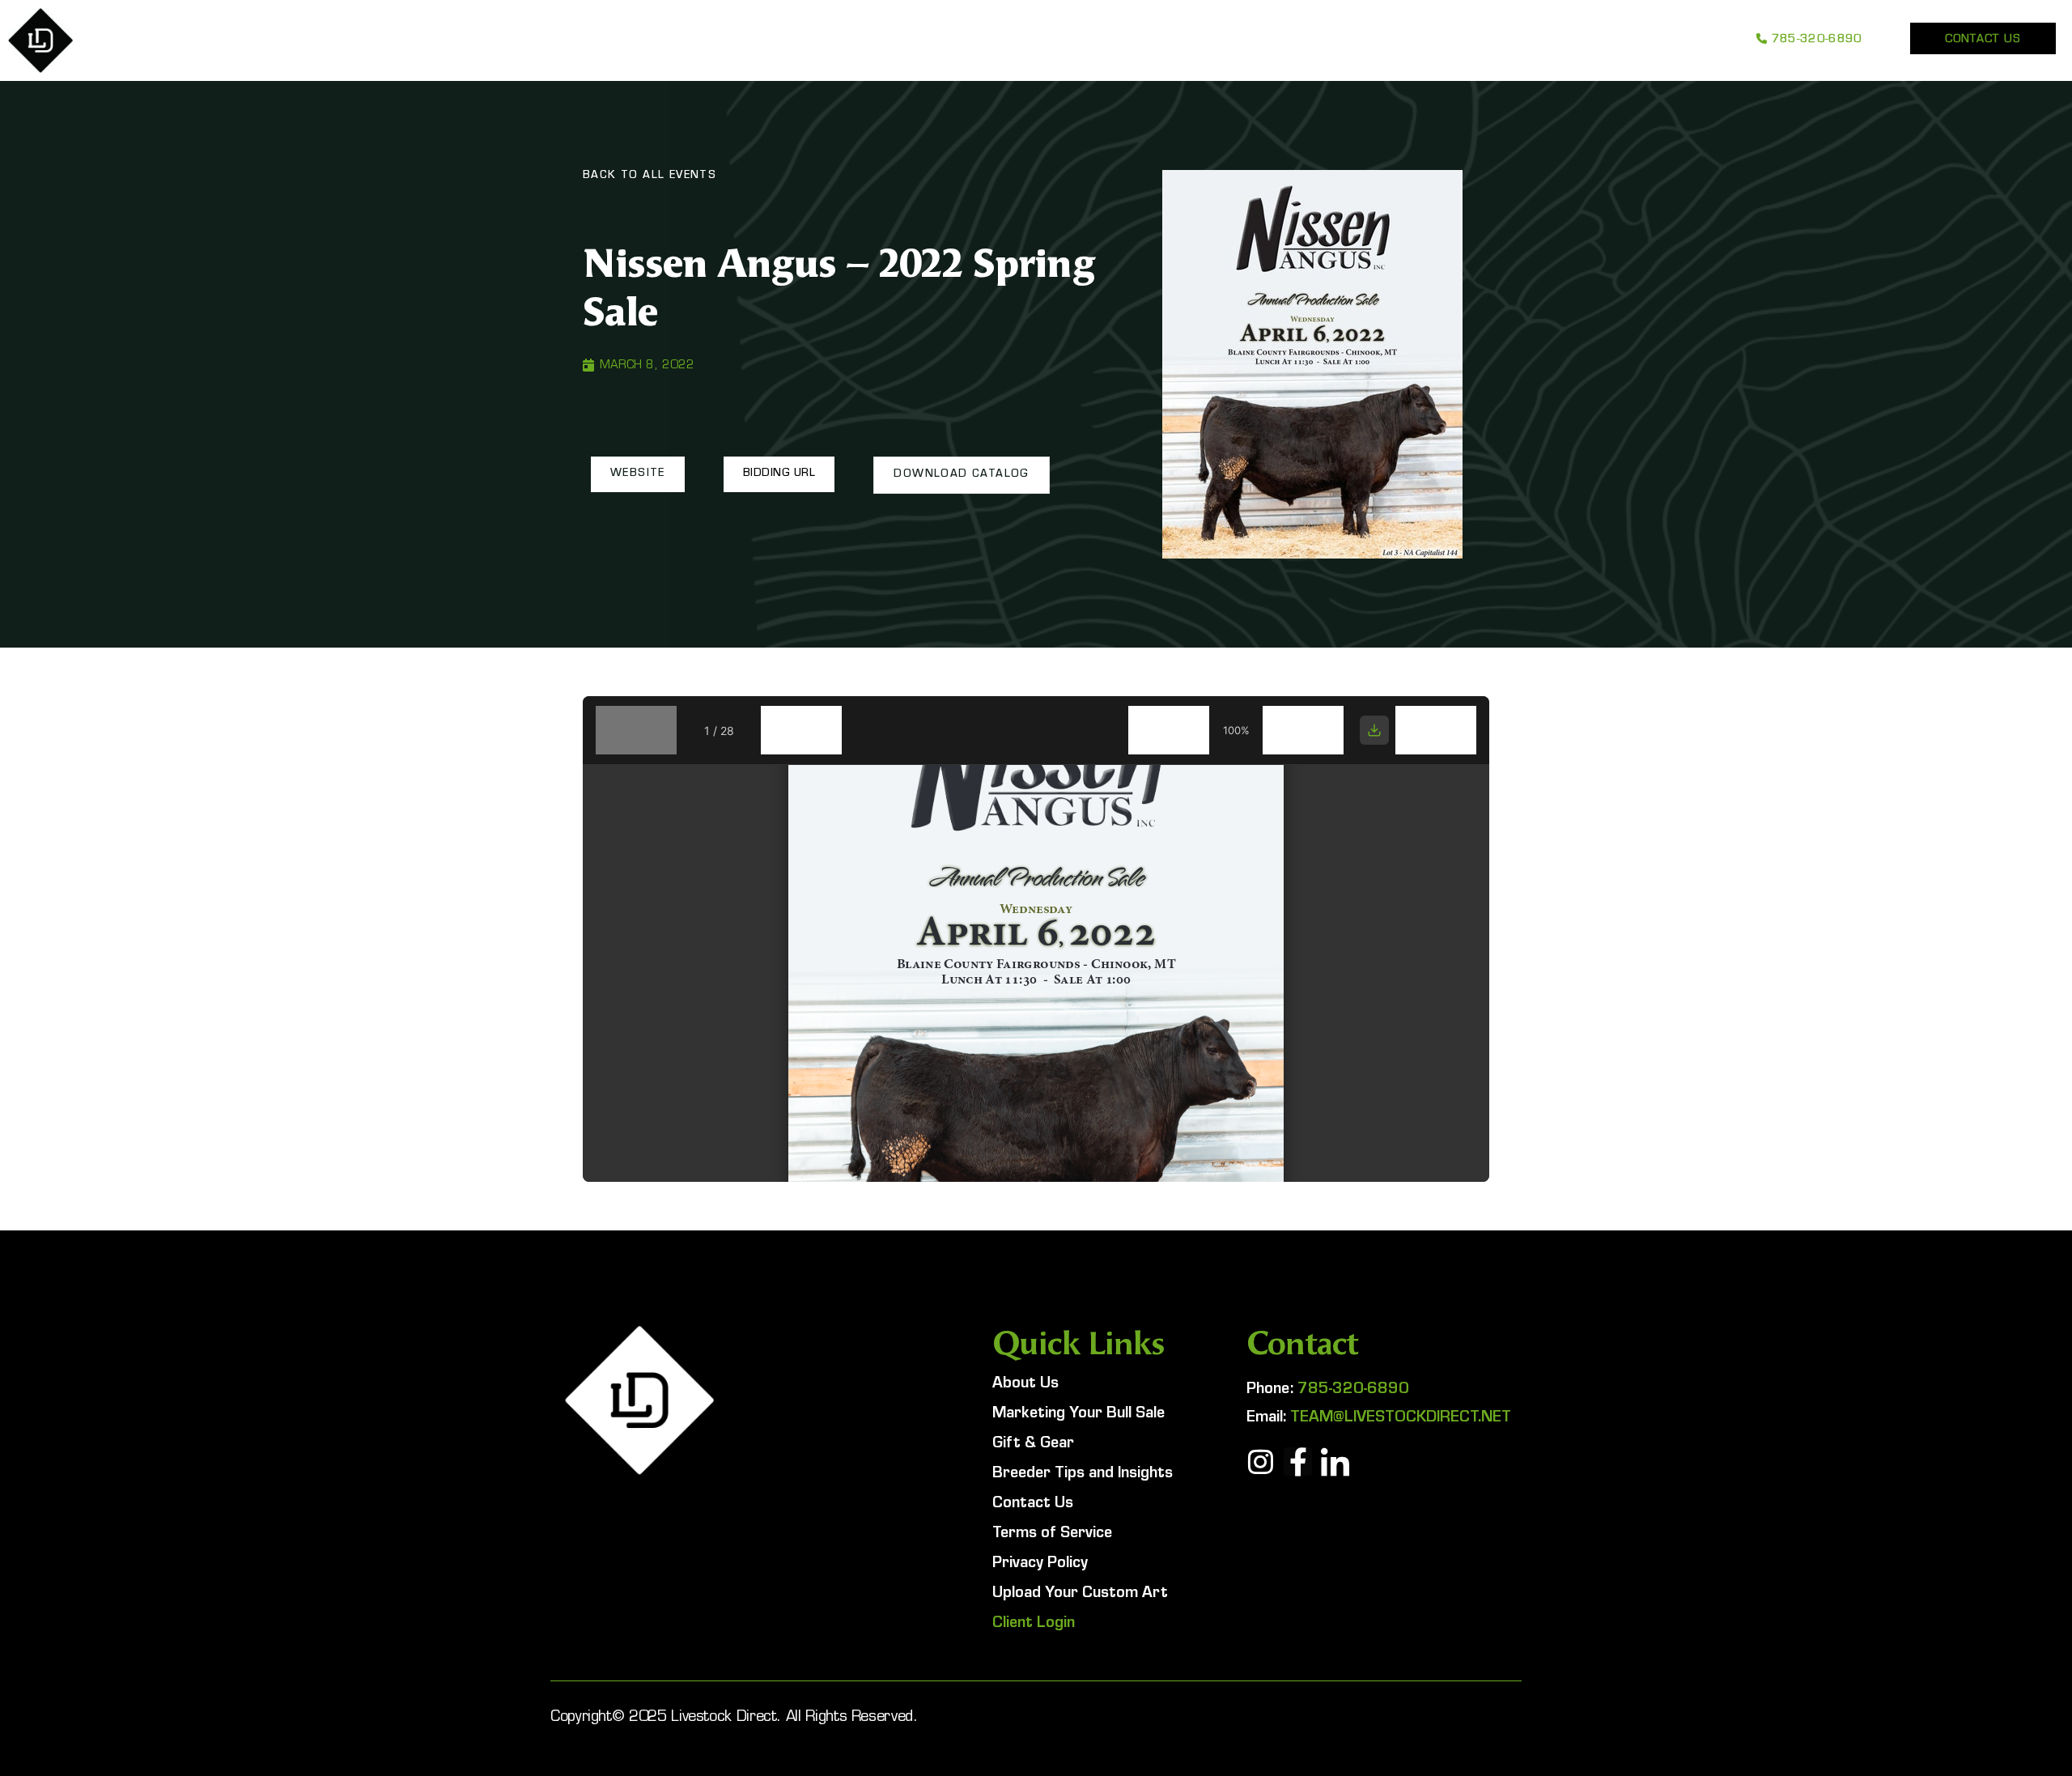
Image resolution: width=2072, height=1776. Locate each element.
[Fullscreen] (1436, 730)
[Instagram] (1261, 1462)
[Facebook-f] (1298, 1462)
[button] (638, 474)
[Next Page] (801, 730)
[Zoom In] (1303, 730)
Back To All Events (650, 176)
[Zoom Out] (1169, 730)
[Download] (1374, 730)
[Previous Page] (636, 730)
